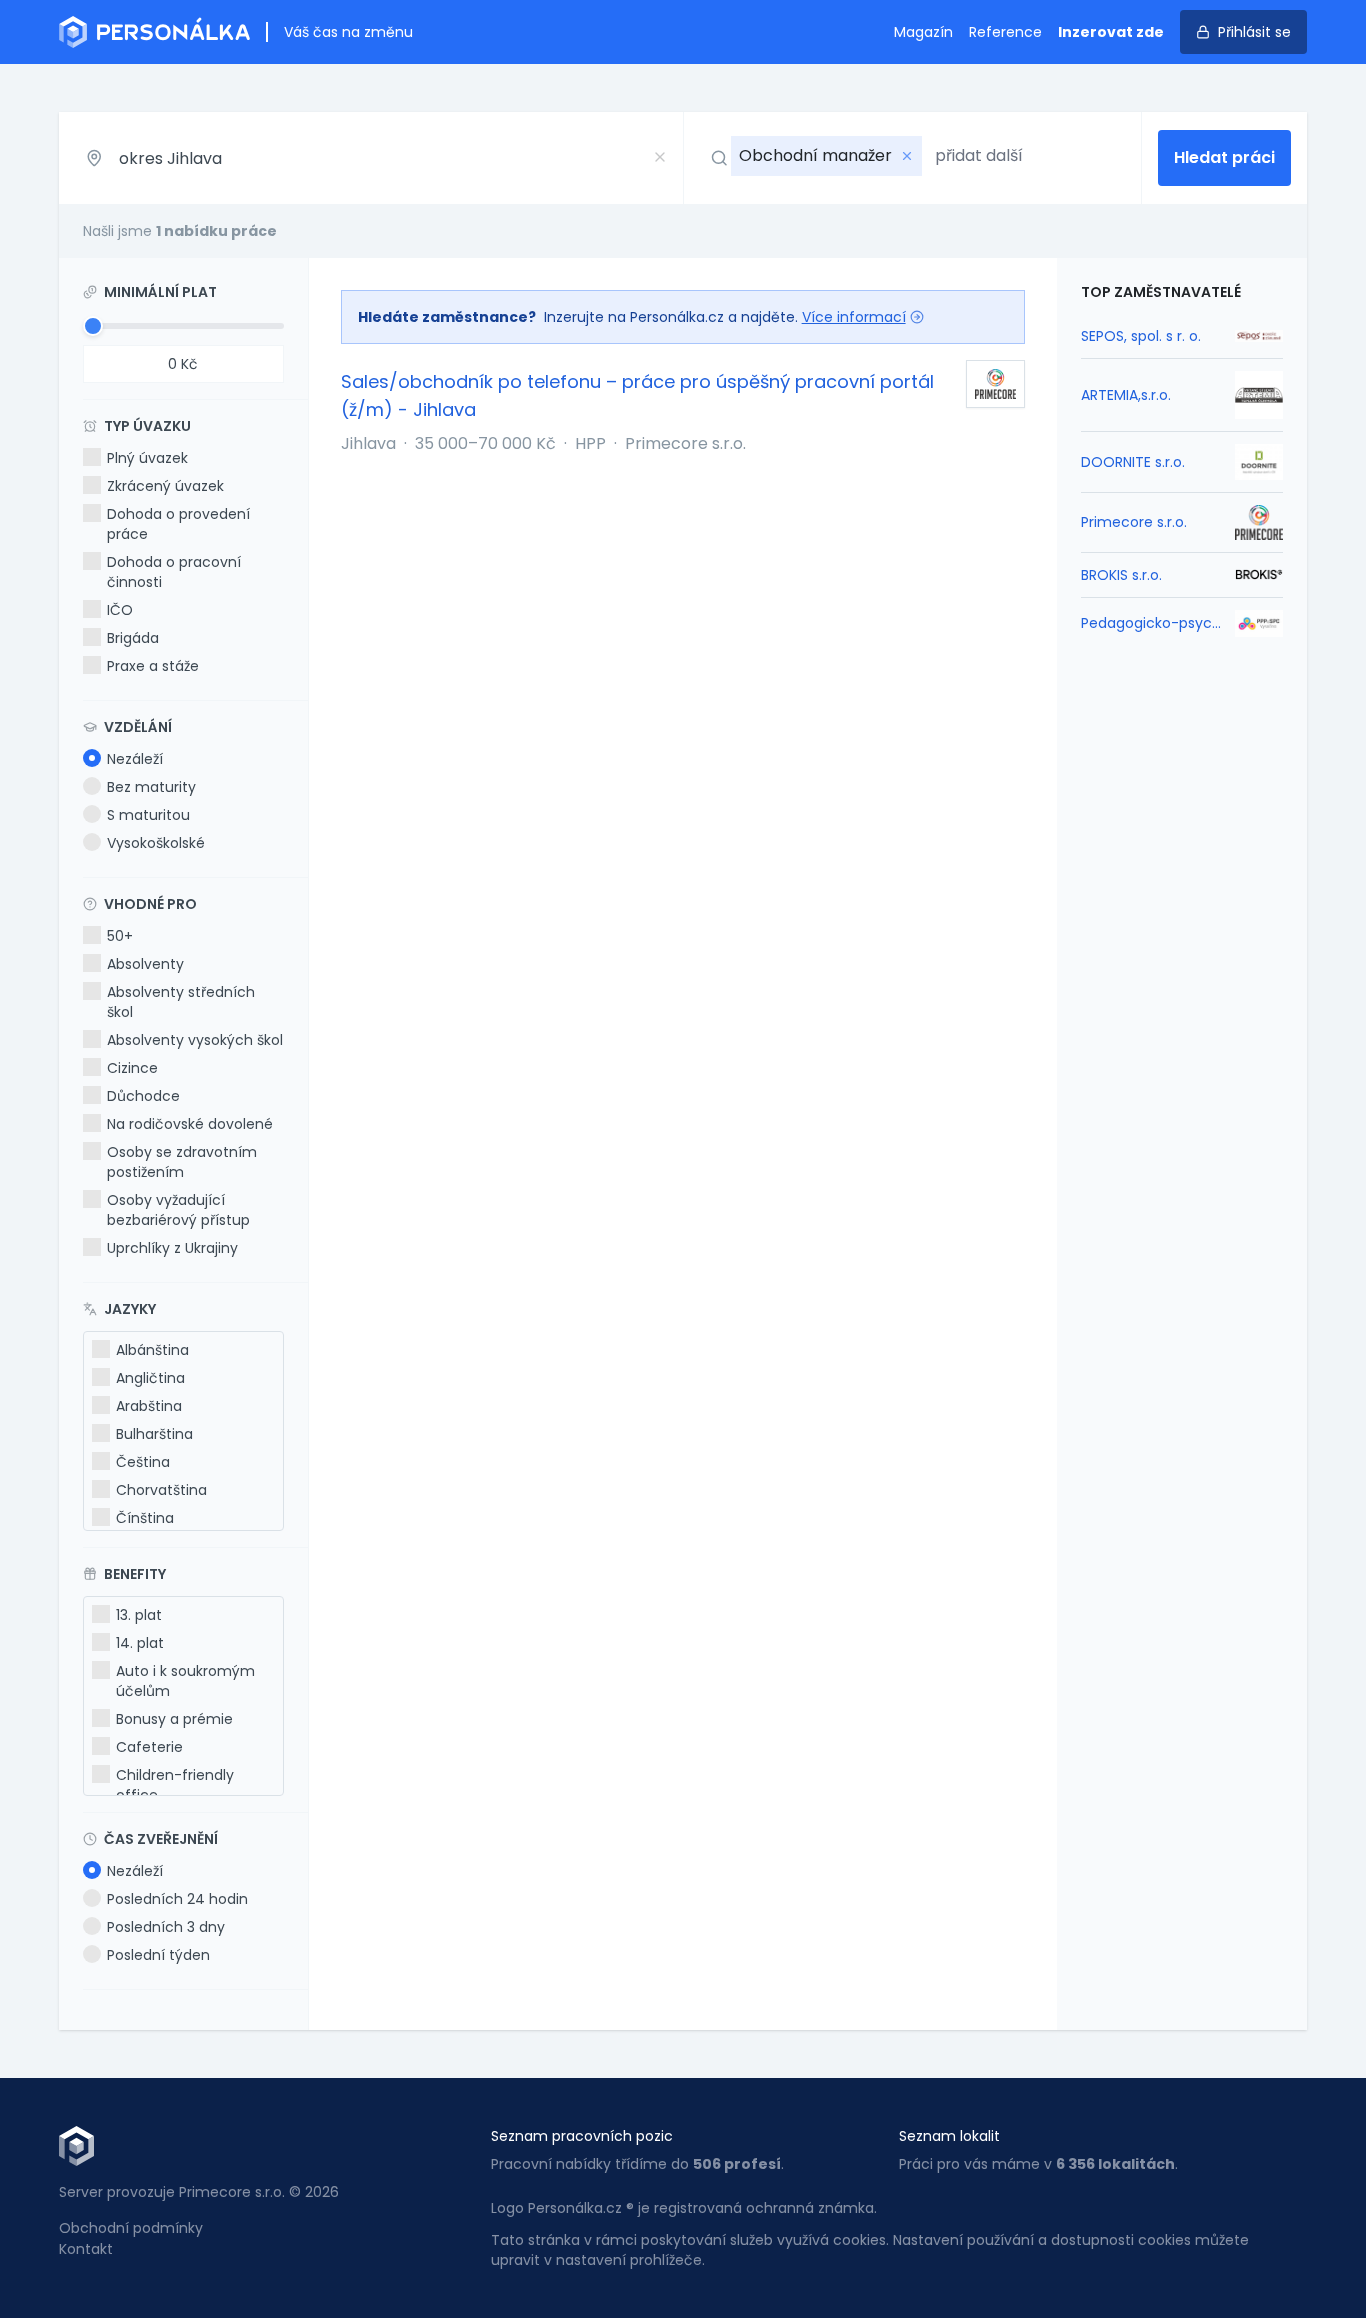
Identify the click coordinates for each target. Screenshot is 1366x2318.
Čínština (145, 1518)
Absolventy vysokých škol (195, 1040)
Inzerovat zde (1111, 32)
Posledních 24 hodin (177, 1899)
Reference (1005, 32)
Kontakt (86, 2249)
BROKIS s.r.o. (1121, 575)
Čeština (143, 1462)
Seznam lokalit (949, 2136)
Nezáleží (135, 759)
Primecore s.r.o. (1134, 522)
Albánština (152, 1350)
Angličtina (150, 1378)
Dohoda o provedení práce (178, 524)
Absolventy (145, 964)
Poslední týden (158, 1955)
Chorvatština (161, 1490)
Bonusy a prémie (174, 1719)
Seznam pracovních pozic (582, 2136)
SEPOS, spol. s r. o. (1141, 336)
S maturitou (148, 815)
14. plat (140, 1643)
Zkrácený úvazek (165, 486)
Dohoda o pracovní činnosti (174, 572)
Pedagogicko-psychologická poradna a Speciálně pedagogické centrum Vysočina (1152, 623)
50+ (120, 936)
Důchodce (143, 1096)
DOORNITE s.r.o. (1133, 462)
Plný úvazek (147, 458)
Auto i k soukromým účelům (185, 1681)
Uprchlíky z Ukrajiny (172, 1248)
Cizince (132, 1068)
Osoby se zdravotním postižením (182, 1162)
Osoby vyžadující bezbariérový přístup (178, 1210)
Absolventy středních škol (181, 1002)
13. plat (139, 1615)
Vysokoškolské (156, 843)
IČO (120, 610)
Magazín (923, 32)
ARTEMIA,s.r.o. (1126, 395)
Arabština (149, 1406)
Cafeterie (149, 1747)
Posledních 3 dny (166, 1927)
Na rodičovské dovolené (190, 1124)
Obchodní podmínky (131, 2228)
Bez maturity (151, 787)
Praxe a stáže (153, 666)
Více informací (854, 317)
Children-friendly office (175, 1785)
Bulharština (154, 1434)
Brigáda (133, 638)
